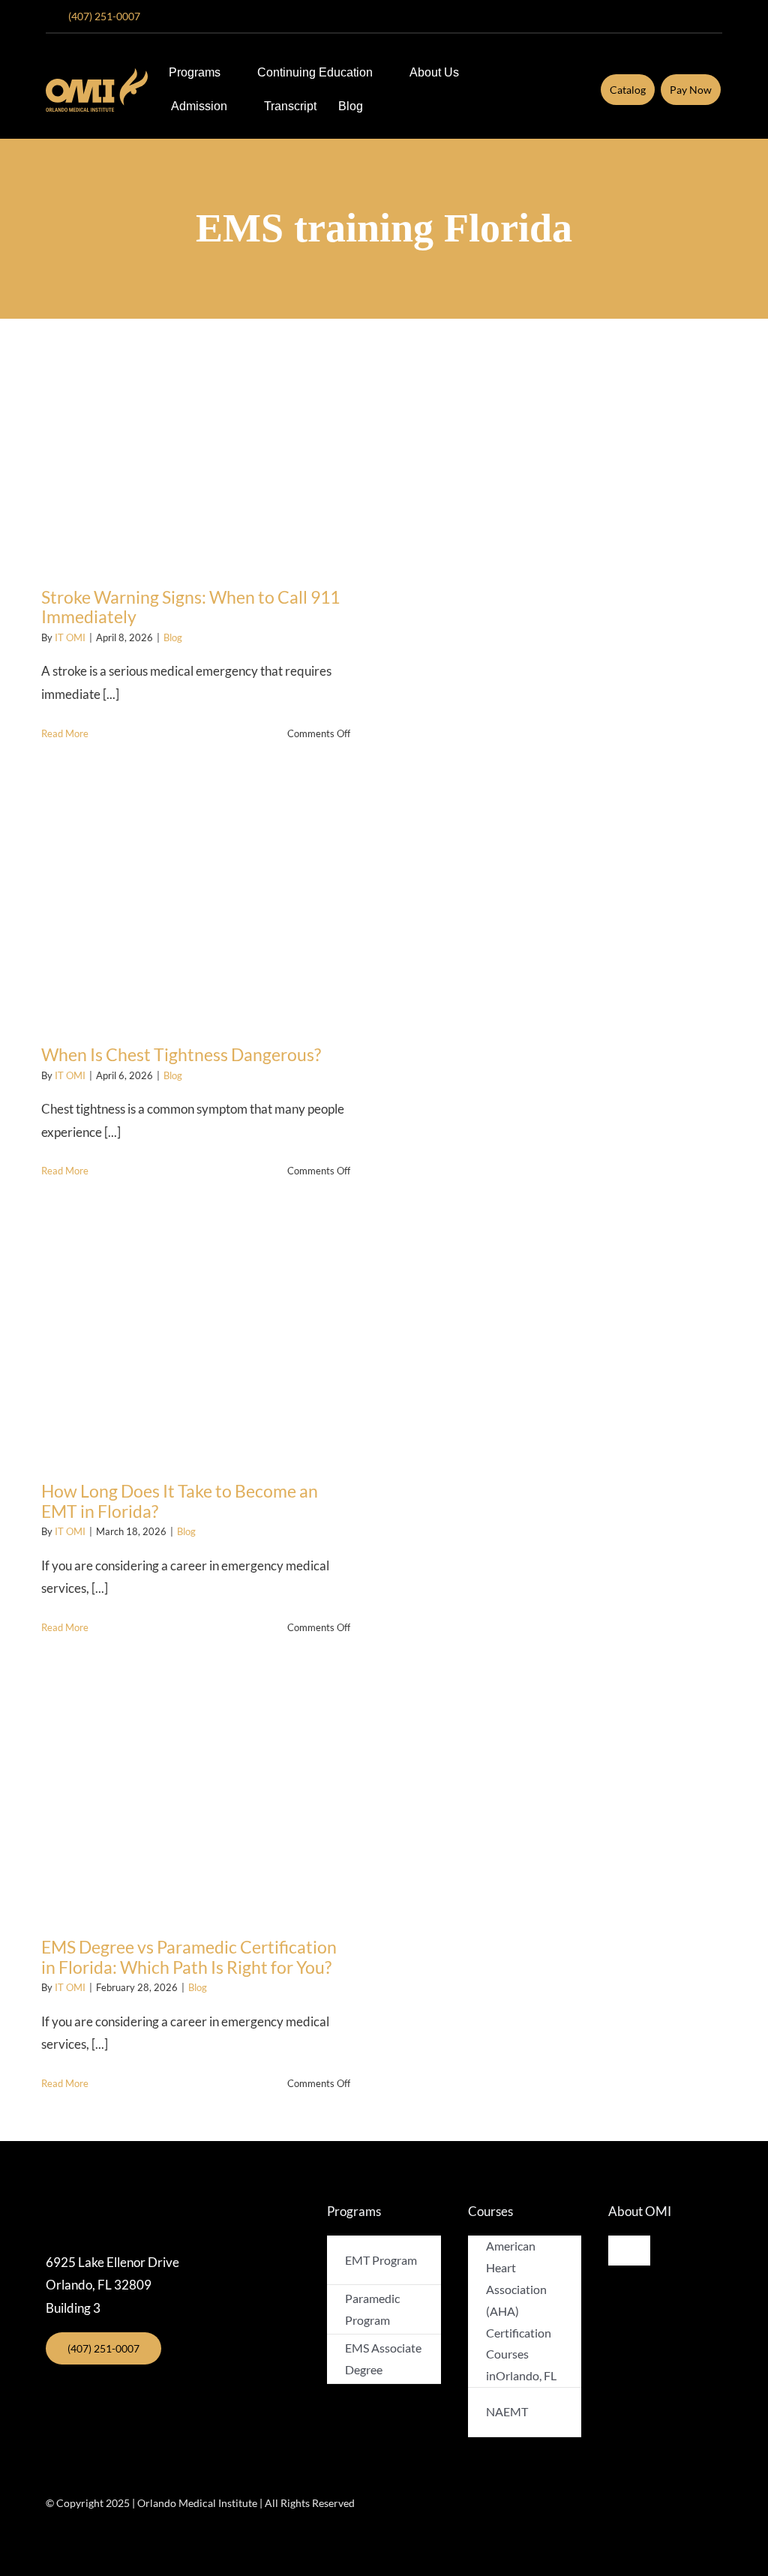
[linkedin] (718, 16)
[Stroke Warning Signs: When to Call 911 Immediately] (196, 449)
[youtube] (670, 16)
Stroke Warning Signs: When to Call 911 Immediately (190, 607)
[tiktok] (694, 16)
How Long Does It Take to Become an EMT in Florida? (180, 1501)
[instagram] (646, 16)
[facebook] (622, 16)
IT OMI (70, 637)
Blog (173, 637)
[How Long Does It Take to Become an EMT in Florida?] (196, 1344)
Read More (65, 733)
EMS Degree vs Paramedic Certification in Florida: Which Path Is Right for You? (189, 1957)
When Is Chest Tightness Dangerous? (181, 1054)
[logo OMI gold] (97, 75)
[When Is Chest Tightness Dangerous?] (196, 907)
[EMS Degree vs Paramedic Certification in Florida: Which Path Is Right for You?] (196, 1800)
